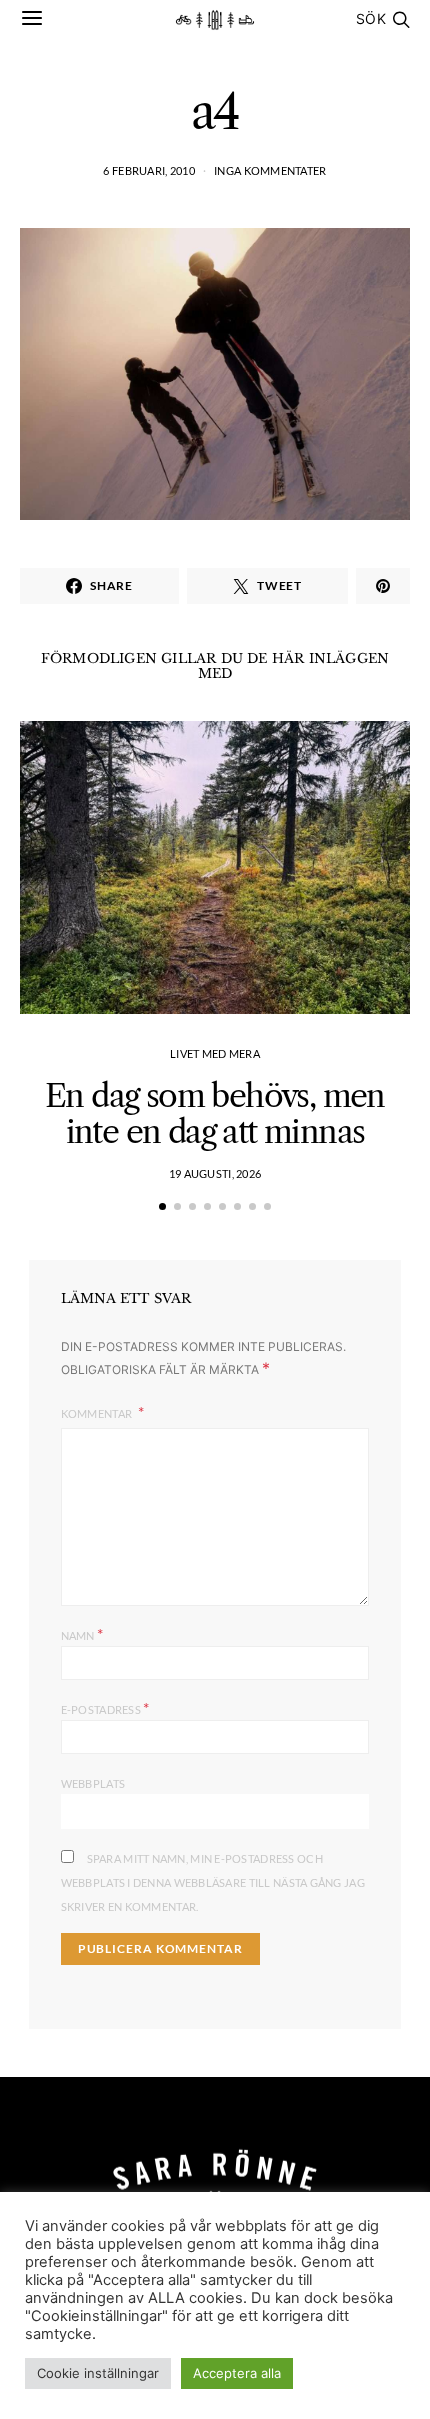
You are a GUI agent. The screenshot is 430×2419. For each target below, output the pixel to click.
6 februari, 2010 (148, 170)
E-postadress (105, 1707)
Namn (82, 1633)
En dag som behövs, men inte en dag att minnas (215, 1113)
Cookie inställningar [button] (98, 2373)
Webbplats (93, 1783)
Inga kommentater (270, 170)
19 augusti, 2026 (215, 1173)
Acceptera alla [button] (237, 2373)
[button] (162, 1206)
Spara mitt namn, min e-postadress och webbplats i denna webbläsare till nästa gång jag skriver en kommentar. (213, 1882)
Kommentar (98, 1413)
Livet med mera (215, 1053)
